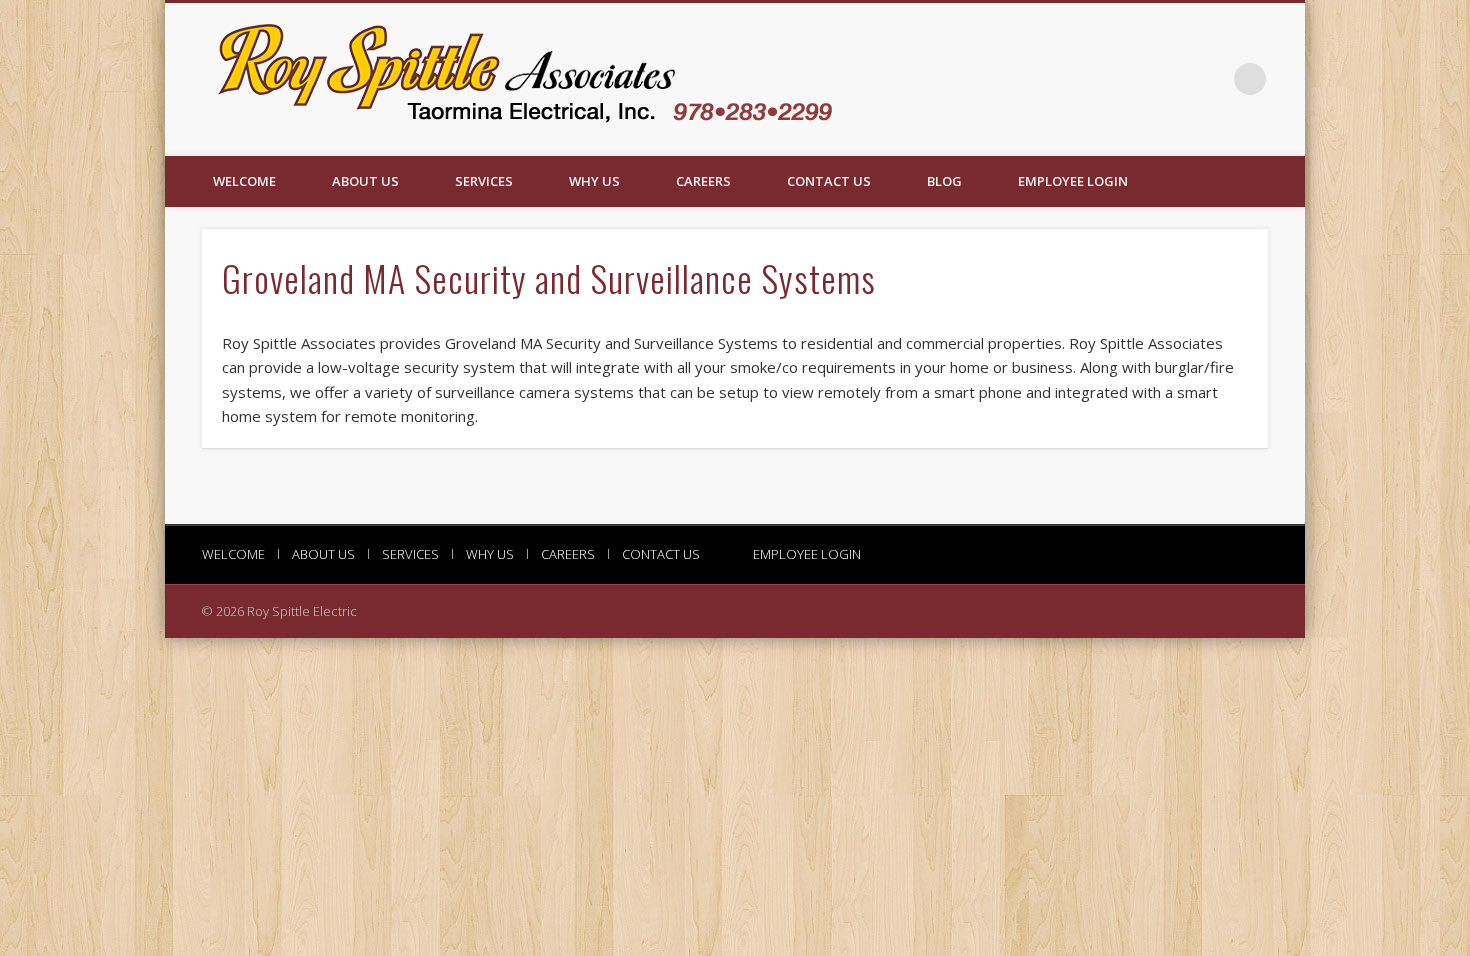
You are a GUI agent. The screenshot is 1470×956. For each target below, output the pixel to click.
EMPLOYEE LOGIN (1073, 181)
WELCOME (244, 181)
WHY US (594, 181)
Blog (944, 181)
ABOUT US (365, 181)
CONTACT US (829, 181)
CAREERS (703, 181)
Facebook (1209, 79)
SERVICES (484, 181)
